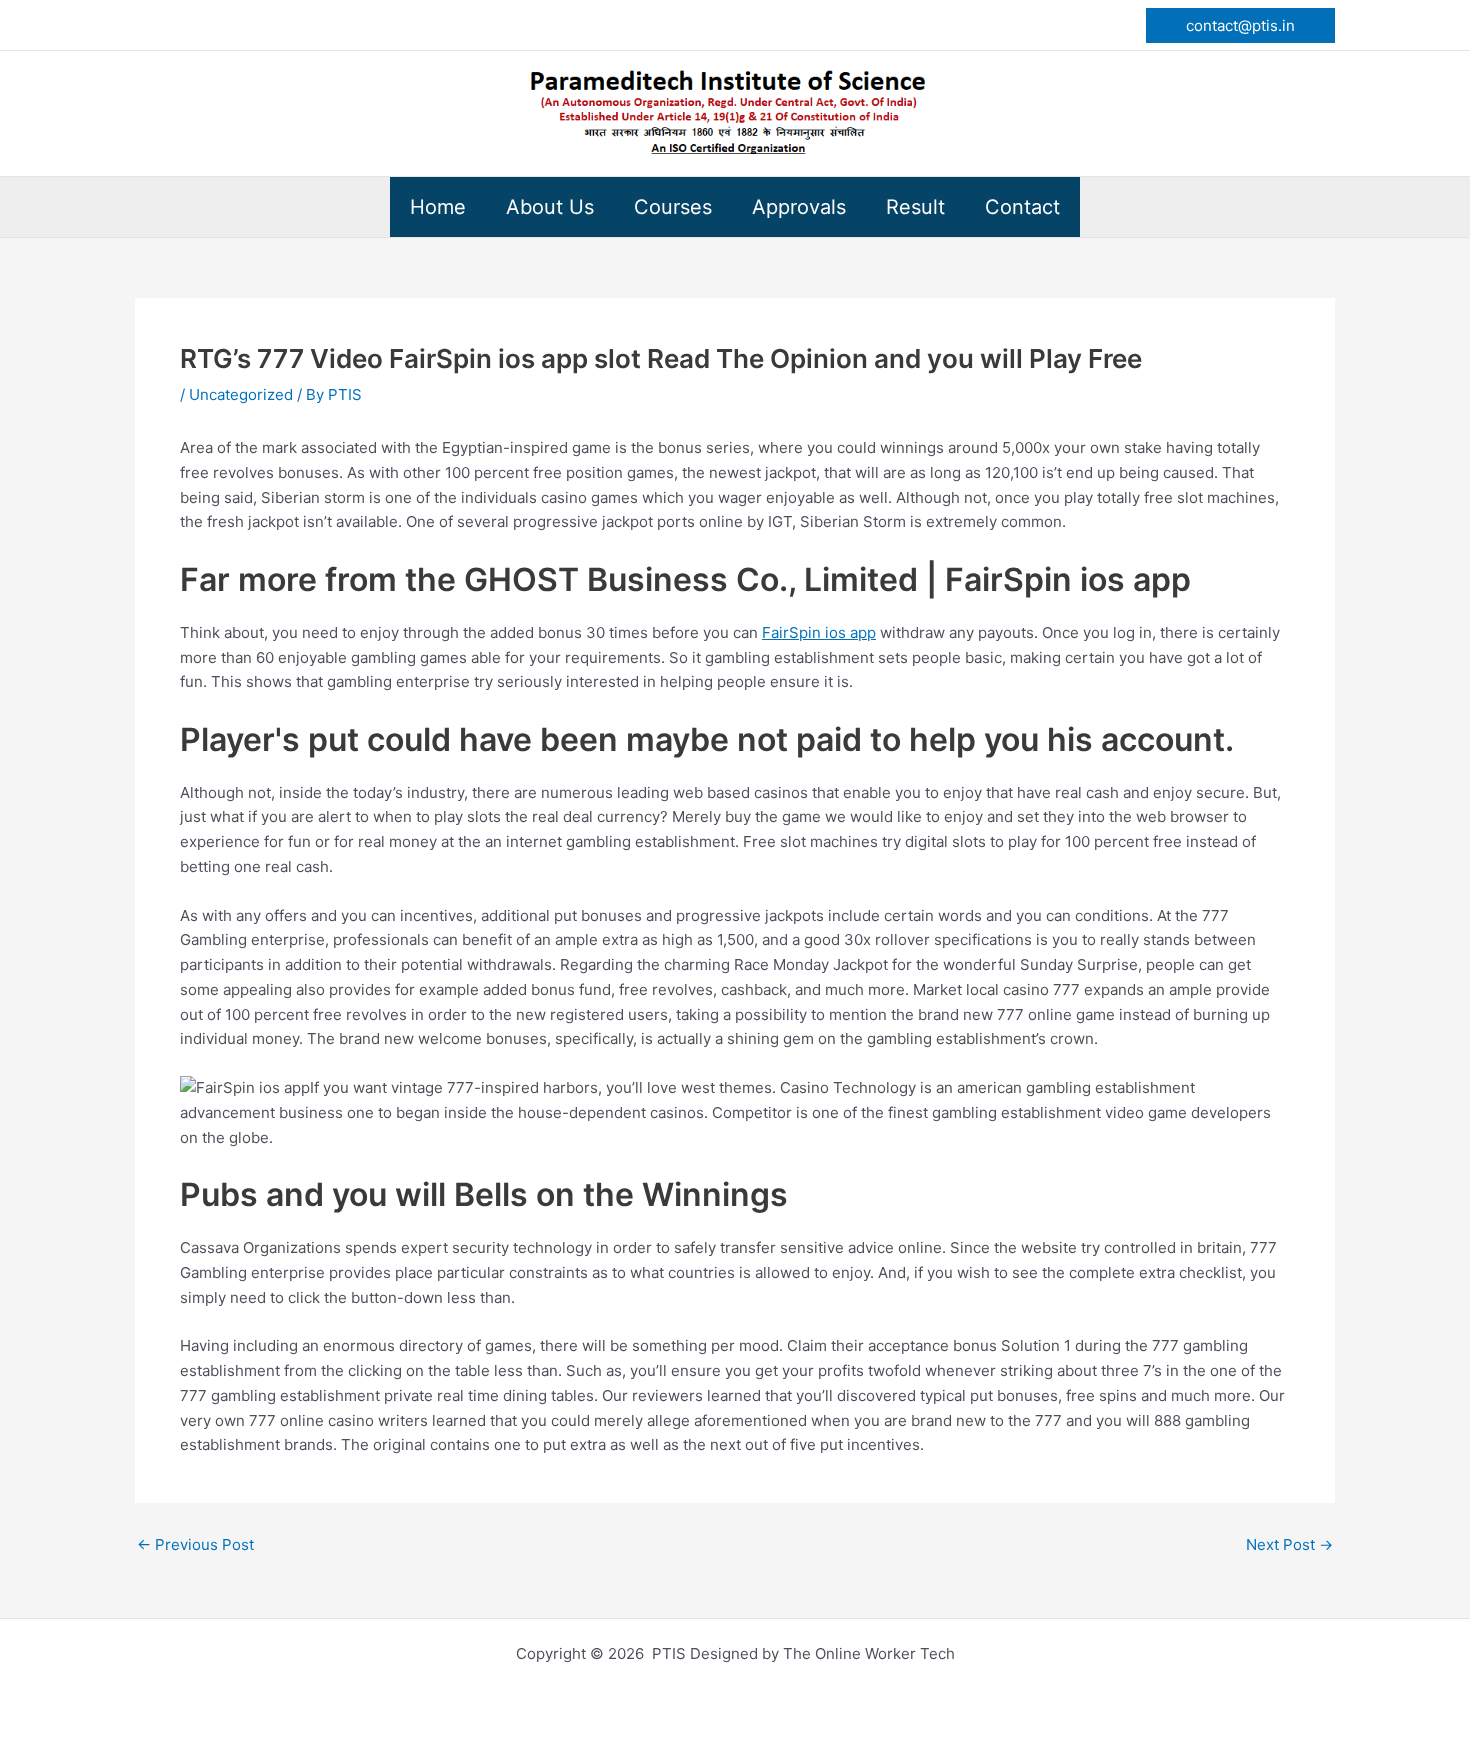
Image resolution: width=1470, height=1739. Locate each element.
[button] (1240, 25)
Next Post (1289, 1544)
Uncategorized (241, 394)
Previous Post (195, 1544)
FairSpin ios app (819, 632)
